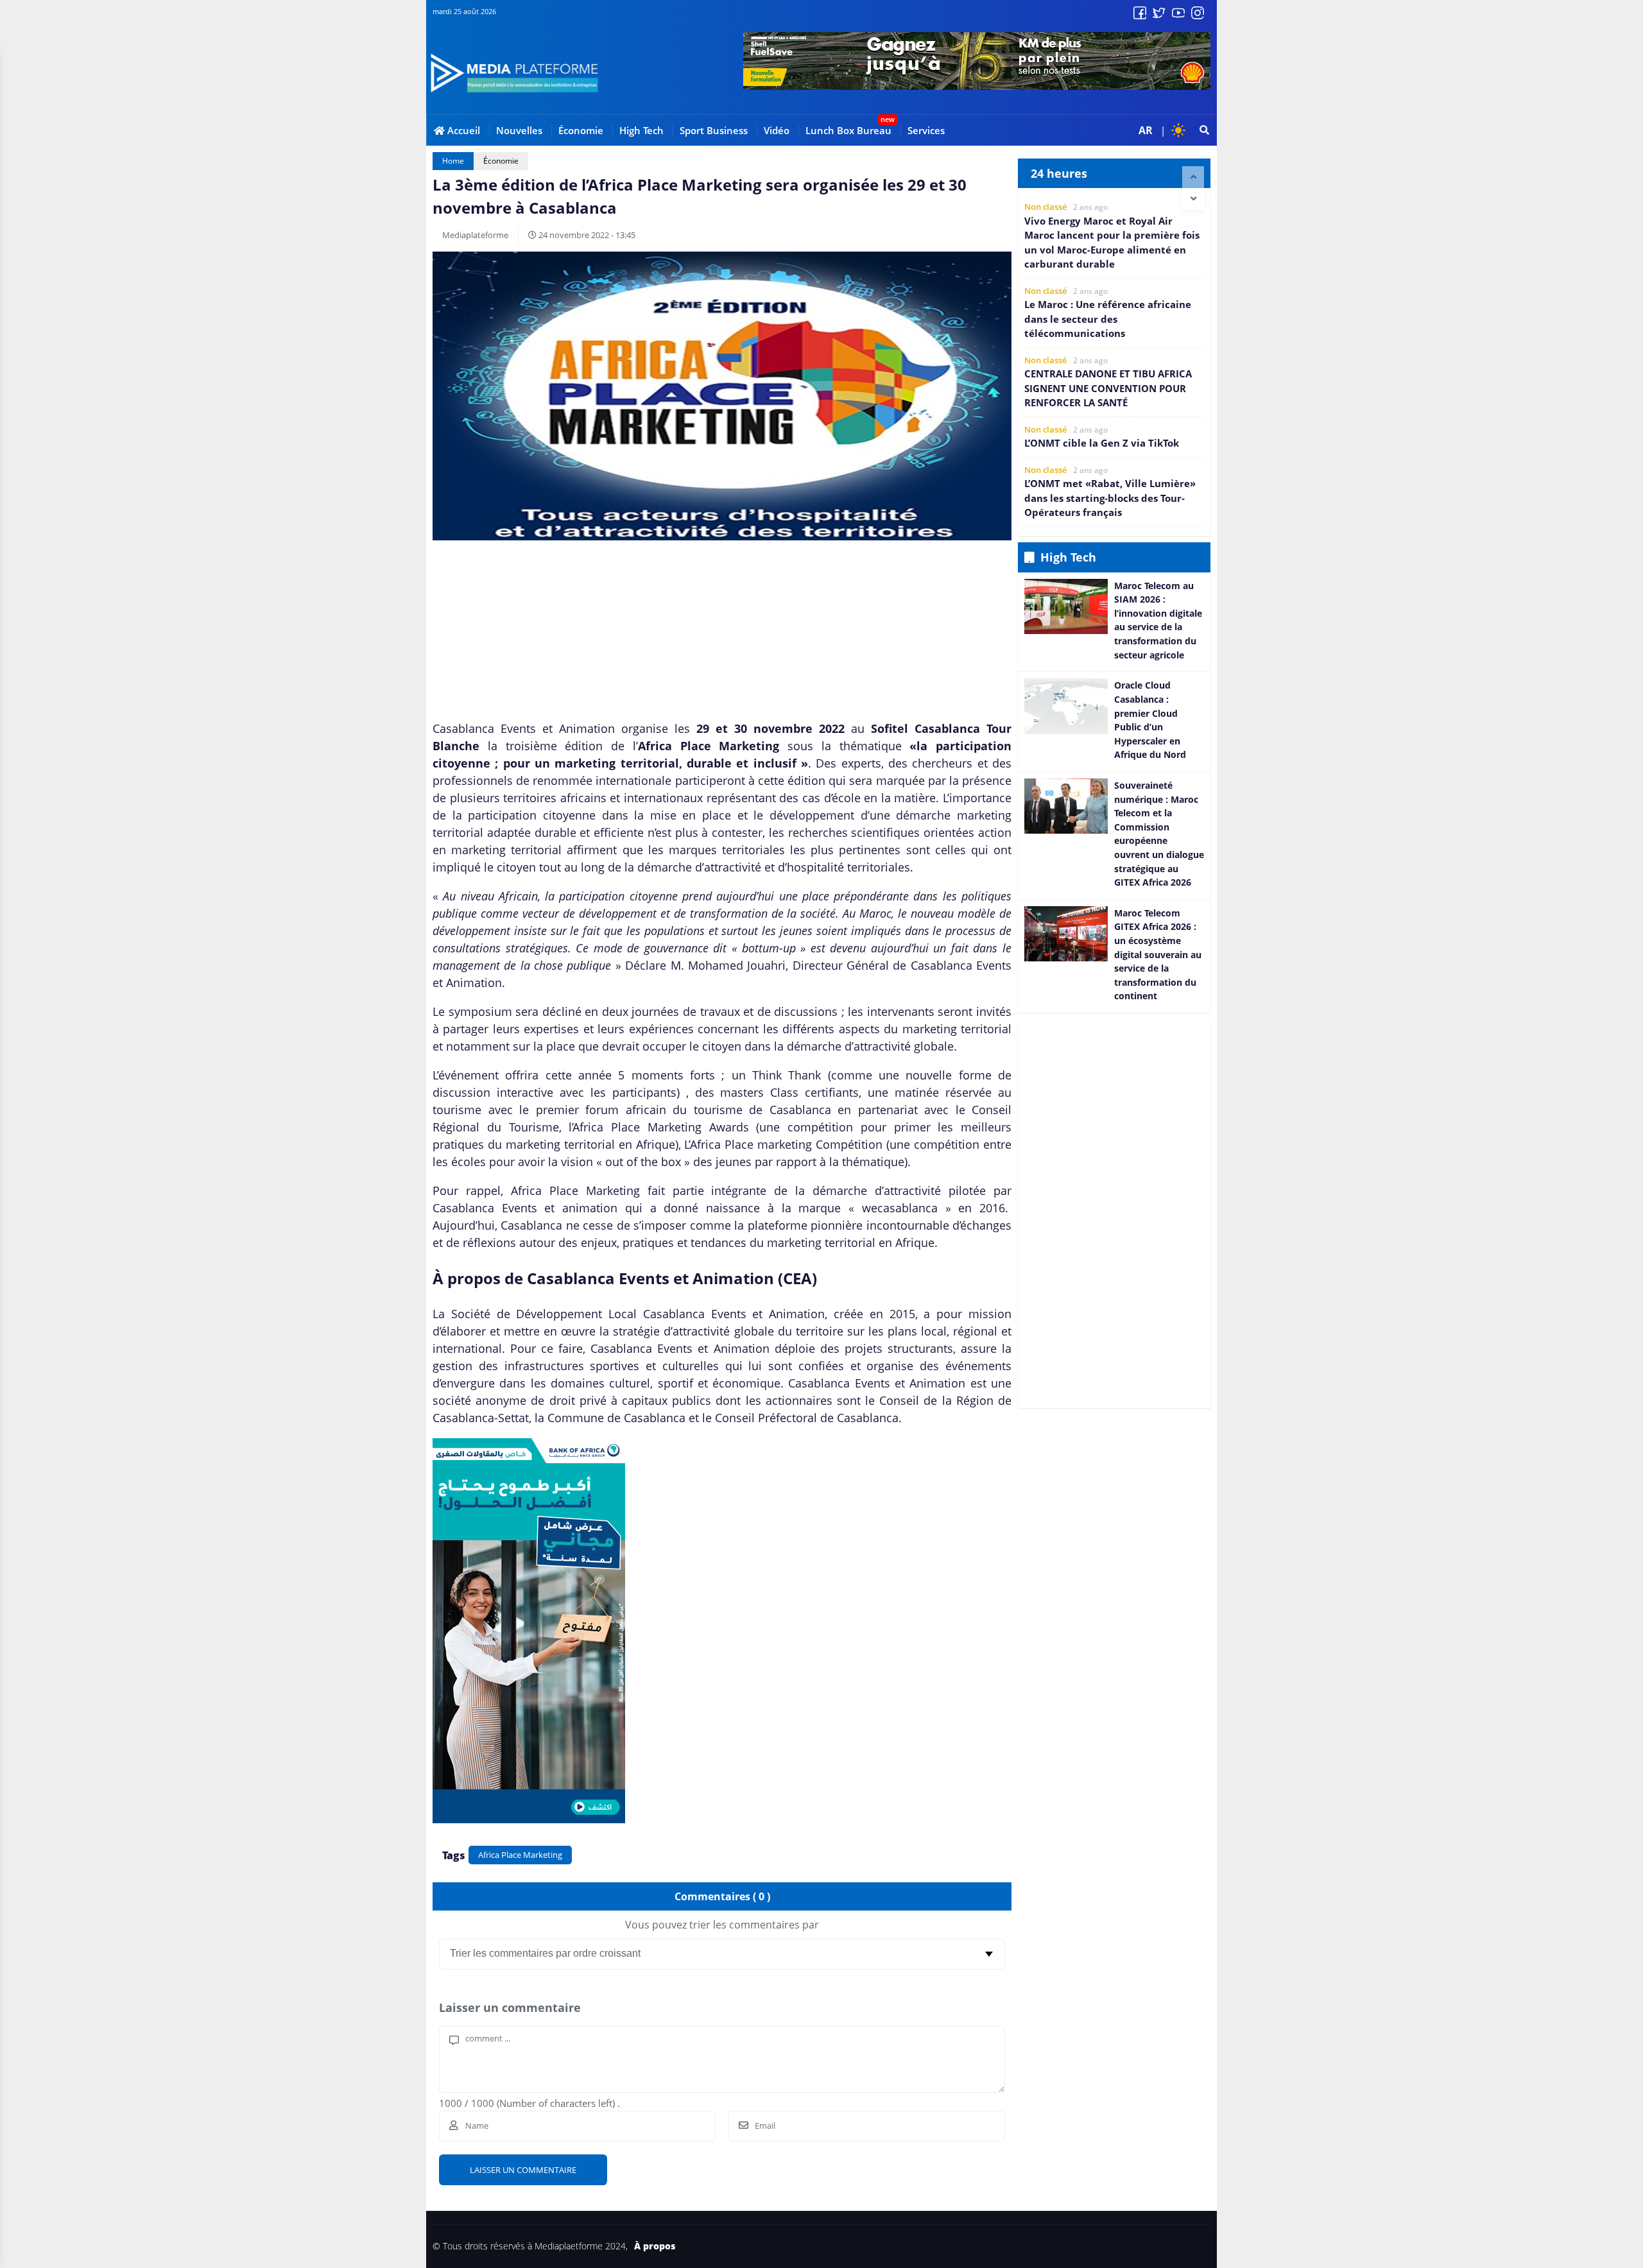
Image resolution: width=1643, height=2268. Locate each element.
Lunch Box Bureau (848, 130)
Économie (581, 130)
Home (453, 161)
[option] (1114, 236)
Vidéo (777, 130)
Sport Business (714, 130)
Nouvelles (519, 130)
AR (1146, 130)
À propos (655, 2246)
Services (926, 130)
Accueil (462, 130)
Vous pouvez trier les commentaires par (722, 1925)
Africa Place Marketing (520, 1855)
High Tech (641, 130)
